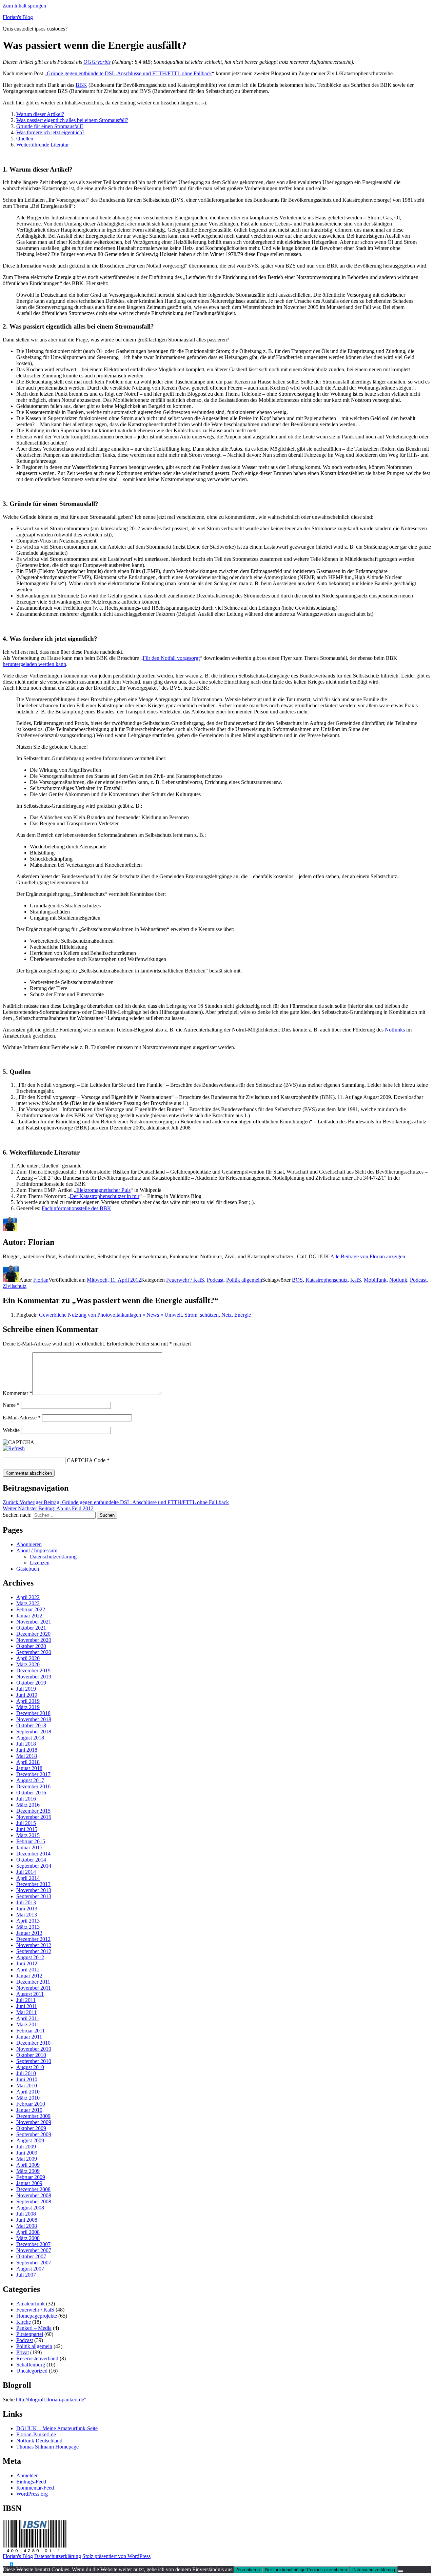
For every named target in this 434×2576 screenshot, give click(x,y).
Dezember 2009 (33, 2116)
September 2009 (34, 2134)
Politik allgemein (244, 1280)
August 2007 (30, 2269)
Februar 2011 (31, 2031)
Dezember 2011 (33, 1982)
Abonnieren (29, 1544)
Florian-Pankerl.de (36, 2434)
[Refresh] (14, 1448)
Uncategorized (32, 2371)
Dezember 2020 (33, 1634)
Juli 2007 (26, 2275)
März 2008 (28, 2238)
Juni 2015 (27, 1829)
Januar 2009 (29, 2183)
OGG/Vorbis (97, 62)
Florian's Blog (18, 17)
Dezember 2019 (33, 1670)
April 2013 (28, 1921)
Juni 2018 (27, 1750)
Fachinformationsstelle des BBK (76, 1208)
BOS (297, 1280)
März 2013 (28, 1927)
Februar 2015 (31, 1841)
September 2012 (34, 1951)
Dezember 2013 (33, 1884)
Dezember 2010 (33, 2043)
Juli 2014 (26, 1872)
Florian (41, 1280)
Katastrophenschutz (327, 1280)
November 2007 (34, 2250)
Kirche (24, 2322)
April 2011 (28, 2018)
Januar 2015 (29, 1847)
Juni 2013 (27, 1909)
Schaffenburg (31, 2365)
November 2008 (34, 2195)
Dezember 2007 (33, 2244)
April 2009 (28, 2165)
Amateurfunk (31, 2304)
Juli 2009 (26, 2147)
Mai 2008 (27, 2226)
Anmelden (27, 2475)
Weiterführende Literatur (43, 145)
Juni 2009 (27, 2153)
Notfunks (395, 1030)
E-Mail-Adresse (22, 1418)
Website (11, 1430)
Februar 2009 (31, 2177)
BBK (81, 85)
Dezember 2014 (33, 1854)
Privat (23, 2352)
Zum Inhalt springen (24, 6)
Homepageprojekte (37, 2316)
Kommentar (17, 1393)
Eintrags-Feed (31, 2482)
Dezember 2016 (33, 1786)
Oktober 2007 (31, 2256)
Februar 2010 (31, 2104)
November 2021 (34, 1622)
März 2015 (28, 1835)
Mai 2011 (26, 2012)
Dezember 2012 (33, 1939)
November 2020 (34, 1640)
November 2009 (34, 2122)
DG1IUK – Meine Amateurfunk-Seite (57, 2428)
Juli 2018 (26, 1744)
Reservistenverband (37, 2358)
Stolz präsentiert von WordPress (116, 2556)
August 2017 (30, 1780)
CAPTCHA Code (86, 1460)
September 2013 (34, 1896)
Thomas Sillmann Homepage (47, 2447)
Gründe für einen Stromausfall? (50, 126)
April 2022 (28, 1597)
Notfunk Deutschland (39, 2441)
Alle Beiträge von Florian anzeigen (368, 1256)
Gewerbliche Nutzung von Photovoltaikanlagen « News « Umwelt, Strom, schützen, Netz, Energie (145, 1315)
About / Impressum (37, 1550)
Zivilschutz (15, 1286)
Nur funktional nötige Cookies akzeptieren (306, 2570)
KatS (356, 1280)
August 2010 (30, 2067)
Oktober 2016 (31, 1793)
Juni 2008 (27, 2220)
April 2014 (28, 1878)
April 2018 (28, 1762)
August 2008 (30, 2208)
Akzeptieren (248, 2570)
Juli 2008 (26, 2214)
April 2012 (28, 1970)
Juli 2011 (26, 2000)
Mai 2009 (27, 2159)
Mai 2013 (27, 1915)
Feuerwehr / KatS (185, 1280)
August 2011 (30, 1994)
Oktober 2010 (31, 2055)
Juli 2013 (26, 1902)
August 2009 (30, 2140)
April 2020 (28, 1658)
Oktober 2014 (31, 1860)
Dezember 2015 (33, 1811)
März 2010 (28, 2098)
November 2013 (34, 1890)
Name (11, 1405)
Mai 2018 (27, 1756)
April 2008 (28, 2232)
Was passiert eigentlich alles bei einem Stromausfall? (72, 120)
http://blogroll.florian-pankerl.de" (51, 2400)
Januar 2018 (29, 1768)
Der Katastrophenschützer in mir (105, 1196)
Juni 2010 (27, 2079)
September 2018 (34, 1732)
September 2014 (34, 1866)
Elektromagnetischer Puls (103, 1190)
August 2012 (30, 1957)
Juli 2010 (26, 2073)
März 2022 (28, 1603)
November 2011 (34, 1988)
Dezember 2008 (33, 2189)
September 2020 (34, 1652)
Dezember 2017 (33, 1774)
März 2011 (28, 2024)
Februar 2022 (31, 1609)
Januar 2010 (29, 2110)
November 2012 (34, 1945)
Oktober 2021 (31, 1628)
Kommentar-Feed (35, 2488)
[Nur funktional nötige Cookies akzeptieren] (400, 2571)
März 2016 (28, 1805)
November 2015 (34, 1817)
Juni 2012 (27, 1963)
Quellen (25, 139)
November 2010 (34, 2049)
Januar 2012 (29, 1976)
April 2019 (28, 1701)
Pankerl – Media (34, 2328)
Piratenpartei (30, 2334)
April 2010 (28, 2092)
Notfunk (398, 1280)
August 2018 (30, 1738)
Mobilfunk (375, 1280)
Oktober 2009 (31, 2128)
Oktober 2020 (31, 1646)
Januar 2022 (29, 1616)
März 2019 (28, 1707)
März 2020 (28, 1664)
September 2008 (34, 2201)
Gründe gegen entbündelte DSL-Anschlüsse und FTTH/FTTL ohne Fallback (129, 73)
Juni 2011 (27, 2006)
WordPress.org (32, 2494)
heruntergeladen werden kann (34, 664)
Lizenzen (40, 1563)
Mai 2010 (27, 2086)
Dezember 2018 (33, 1713)
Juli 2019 (26, 1689)
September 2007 (34, 2263)
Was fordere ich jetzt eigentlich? (50, 132)
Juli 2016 (26, 1799)
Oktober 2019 (31, 1683)
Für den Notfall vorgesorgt (171, 658)
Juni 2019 (27, 1695)
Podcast (215, 1280)
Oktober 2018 (31, 1725)
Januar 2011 (29, 2037)
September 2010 (34, 2061)
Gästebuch (28, 1569)
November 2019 (34, 1677)
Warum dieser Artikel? (40, 114)
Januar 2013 (29, 1933)
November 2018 (34, 1719)
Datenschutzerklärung (53, 1557)
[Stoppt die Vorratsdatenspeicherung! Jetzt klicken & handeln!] (6, 2564)
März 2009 (28, 2171)
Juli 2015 (26, 1823)
